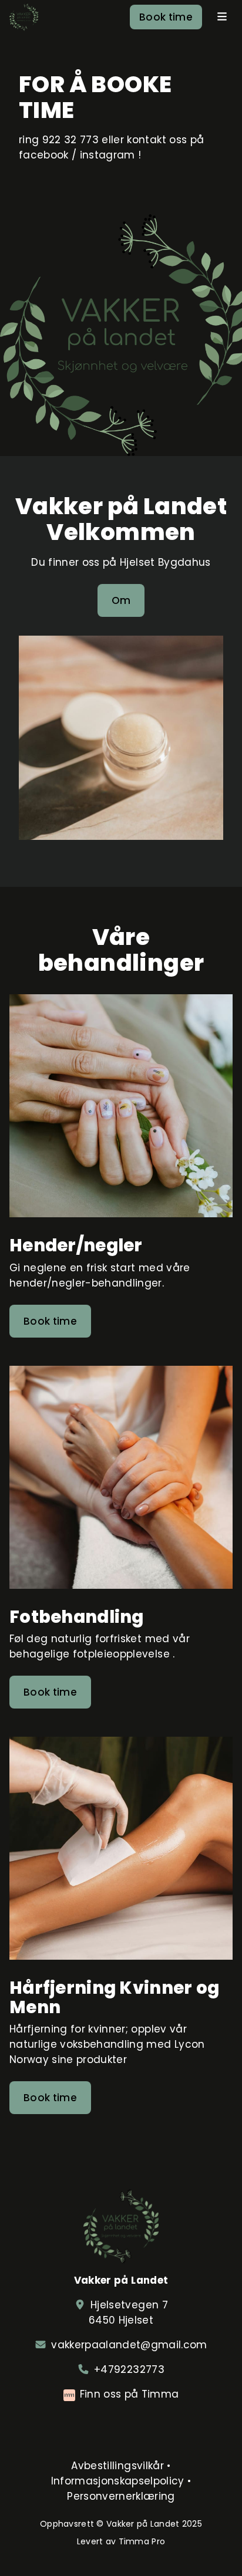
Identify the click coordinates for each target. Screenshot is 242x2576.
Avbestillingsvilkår (117, 2466)
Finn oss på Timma (130, 2394)
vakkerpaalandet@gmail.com (129, 2345)
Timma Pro (142, 2541)
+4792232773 (129, 2369)
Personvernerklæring (121, 2496)
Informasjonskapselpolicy (118, 2481)
